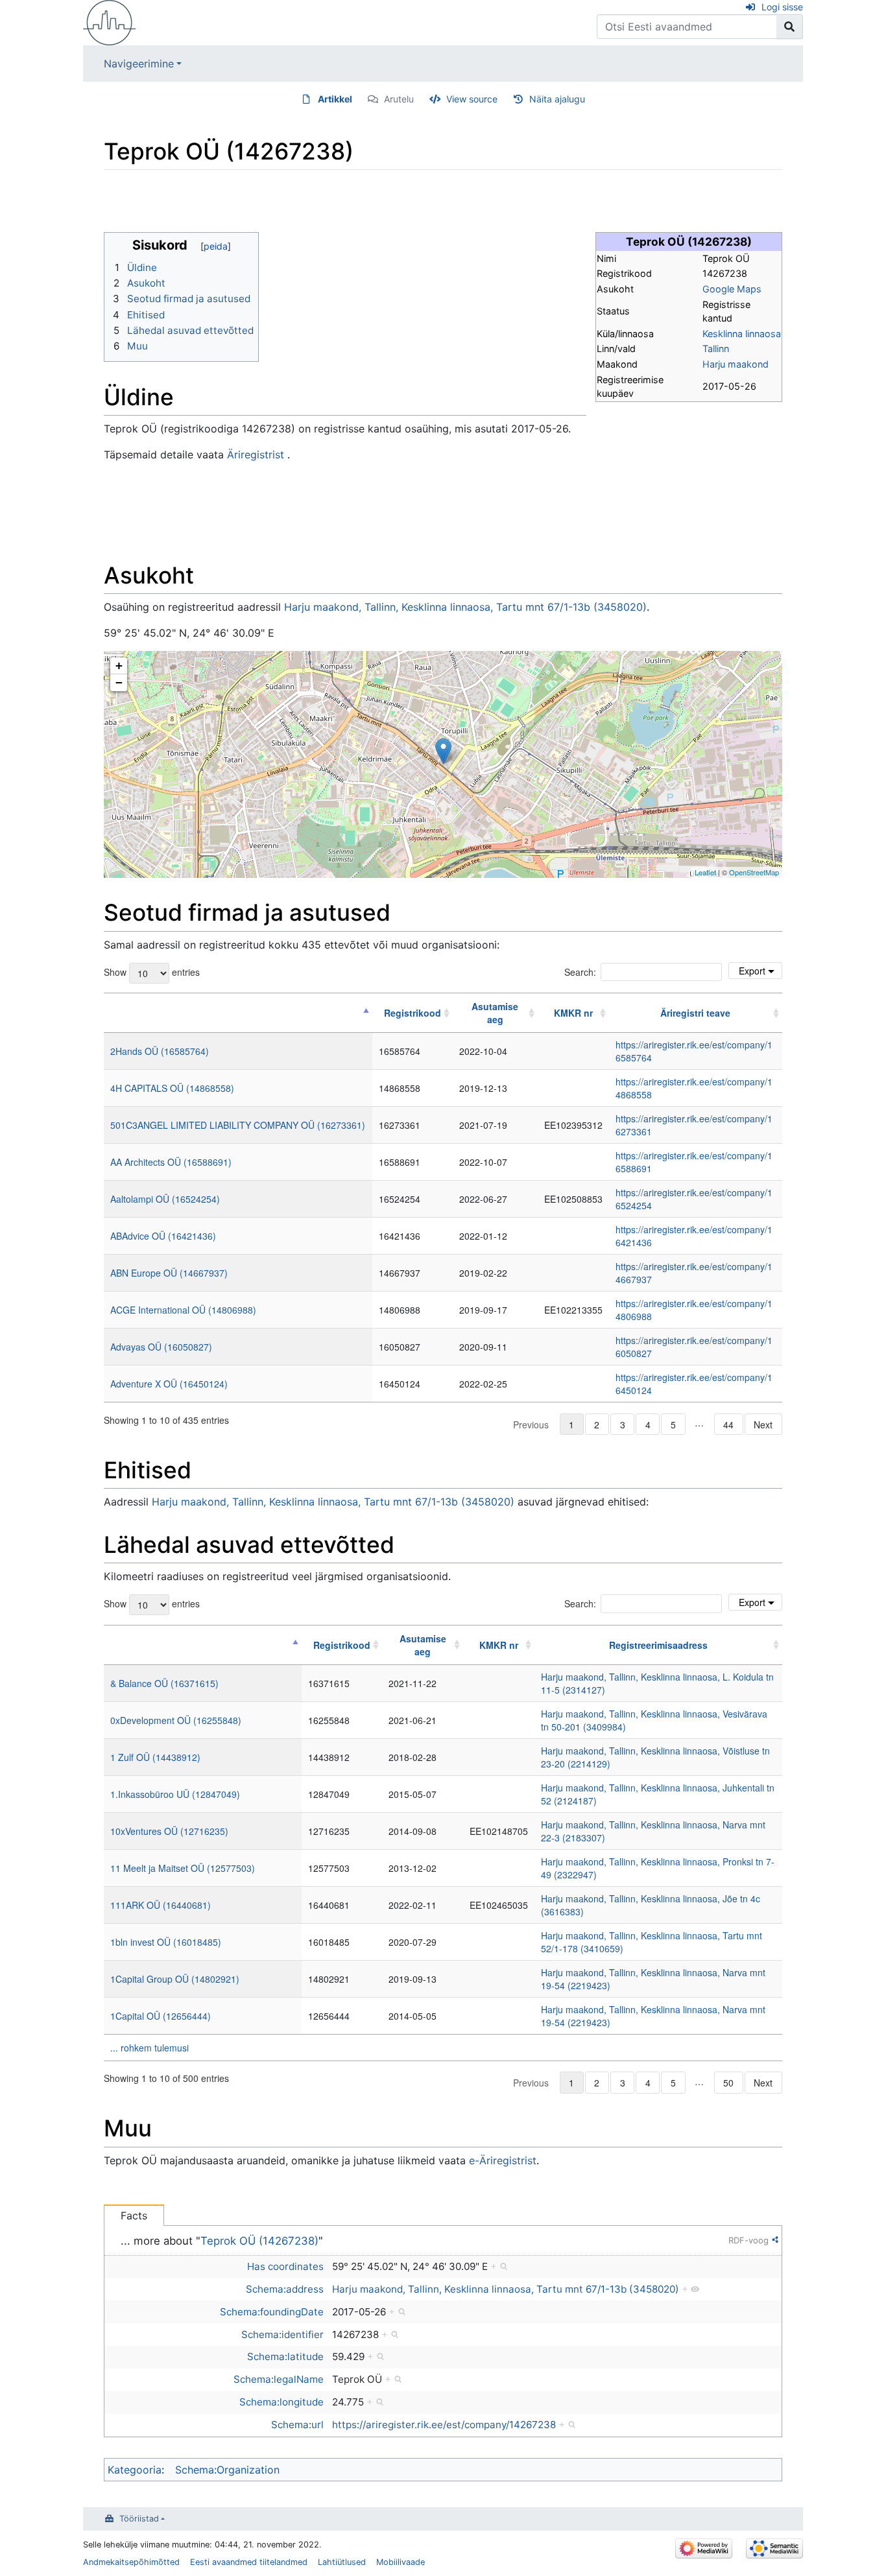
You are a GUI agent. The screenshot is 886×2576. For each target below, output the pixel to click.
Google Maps (732, 289)
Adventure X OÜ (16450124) (169, 1384)
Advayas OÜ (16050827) (161, 1347)
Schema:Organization (227, 2470)
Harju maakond (736, 364)
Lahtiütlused (342, 2562)
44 (728, 1424)
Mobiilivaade (401, 2562)
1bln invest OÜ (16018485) (166, 1942)
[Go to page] (790, 27)
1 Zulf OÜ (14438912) (155, 1757)
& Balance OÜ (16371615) (164, 1683)
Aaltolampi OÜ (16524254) (165, 1199)
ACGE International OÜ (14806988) (183, 1310)
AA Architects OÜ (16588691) (171, 1162)
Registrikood (413, 1013)
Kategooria (135, 2470)
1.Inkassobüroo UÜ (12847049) (175, 1794)
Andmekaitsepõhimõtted (131, 2562)
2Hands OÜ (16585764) (160, 1051)
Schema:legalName (279, 2379)
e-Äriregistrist (503, 2160)
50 (728, 2083)
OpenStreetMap (754, 872)
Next (763, 1424)
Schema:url (297, 2425)
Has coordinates (285, 2266)
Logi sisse (782, 7)
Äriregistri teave (695, 1013)
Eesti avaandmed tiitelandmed (249, 2562)
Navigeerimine (139, 64)
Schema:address (285, 2289)
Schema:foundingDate (272, 2312)
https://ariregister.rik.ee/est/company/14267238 (444, 2425)
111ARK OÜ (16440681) (161, 1905)
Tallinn (716, 349)
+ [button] (119, 666)
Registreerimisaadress (658, 1645)
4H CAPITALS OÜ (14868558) (172, 1088)
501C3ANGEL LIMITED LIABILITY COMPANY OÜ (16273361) (238, 1125)
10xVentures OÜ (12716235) (169, 1831)
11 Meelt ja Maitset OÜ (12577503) (183, 1868)
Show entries (152, 971)
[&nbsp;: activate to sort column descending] (238, 1013)
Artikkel (335, 99)
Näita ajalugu (557, 99)
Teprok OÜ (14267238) (259, 2241)
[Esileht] (110, 21)
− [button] (119, 682)
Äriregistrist (256, 455)
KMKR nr (573, 1013)
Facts (134, 2216)
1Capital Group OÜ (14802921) (175, 1979)
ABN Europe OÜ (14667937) (169, 1273)
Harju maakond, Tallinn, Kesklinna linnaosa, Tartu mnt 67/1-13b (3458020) (465, 607)
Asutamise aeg (495, 1013)
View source (472, 99)
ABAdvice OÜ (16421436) (163, 1236)
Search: (580, 972)
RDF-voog (748, 2240)
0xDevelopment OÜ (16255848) (176, 1720)
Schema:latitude (285, 2357)
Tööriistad (139, 2519)
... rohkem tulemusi (150, 2048)
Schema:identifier (282, 2334)
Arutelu (399, 99)
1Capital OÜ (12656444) (161, 2016)
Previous (531, 1424)
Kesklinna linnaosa (742, 334)
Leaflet (705, 872)
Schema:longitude (281, 2402)
